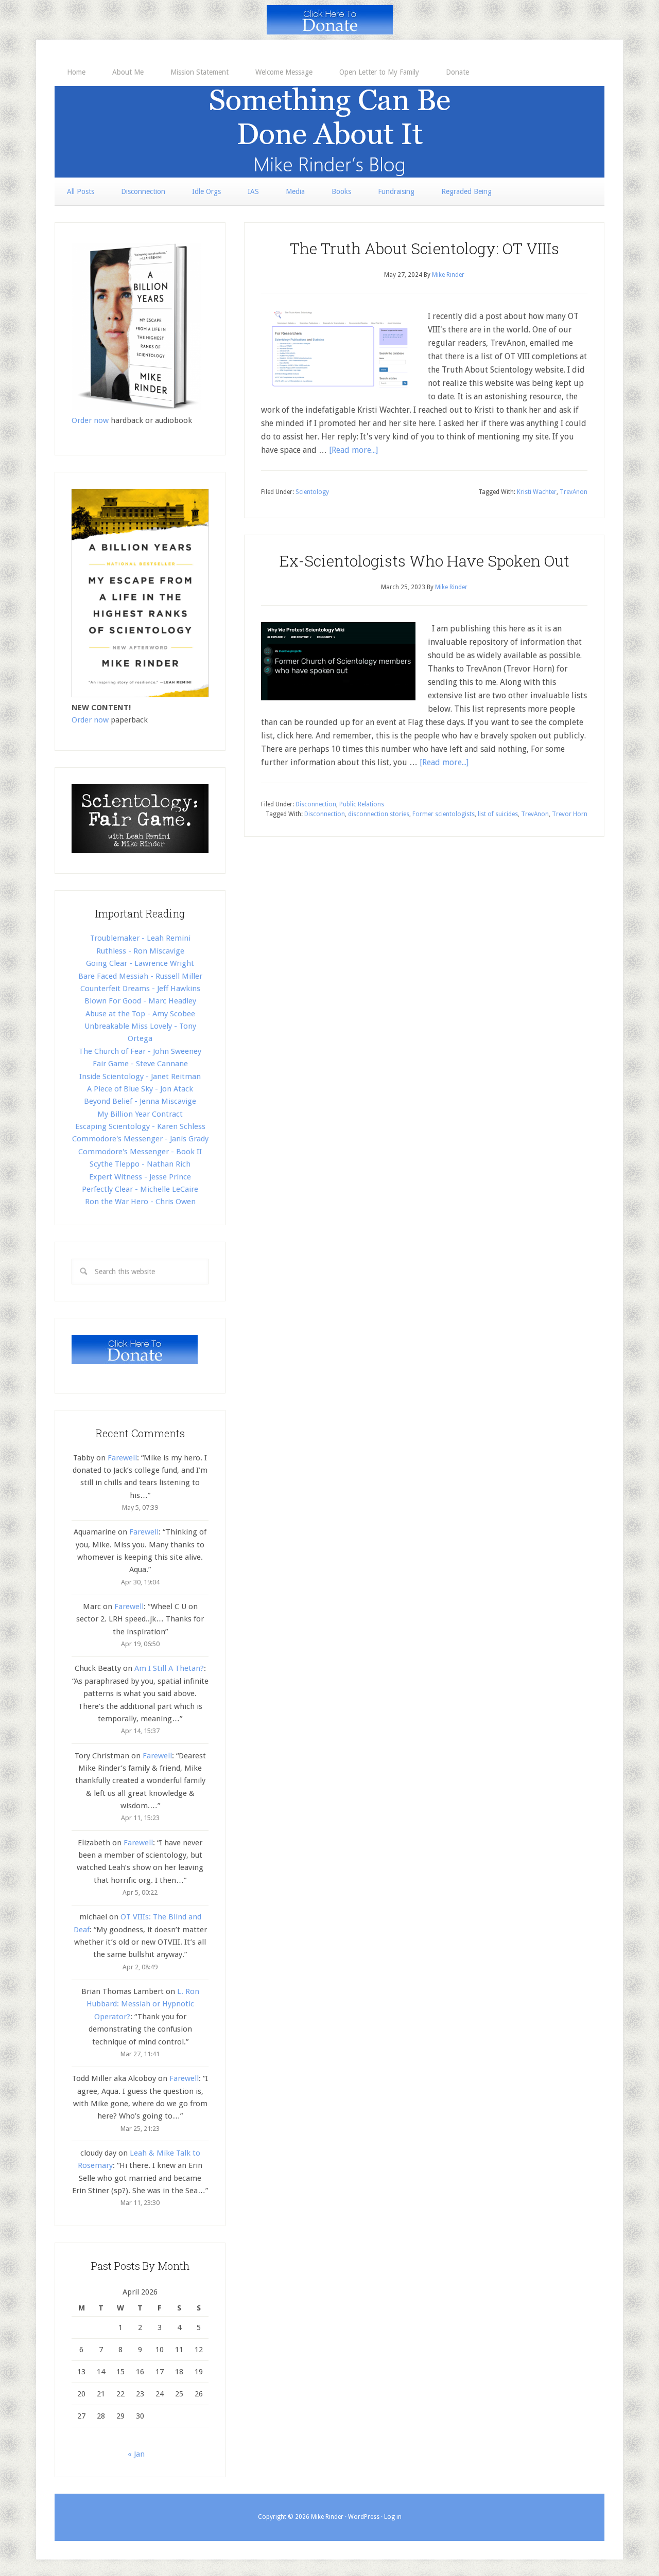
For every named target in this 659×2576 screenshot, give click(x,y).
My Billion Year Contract (140, 1114)
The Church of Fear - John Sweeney (140, 1051)
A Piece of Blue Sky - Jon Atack (140, 1089)
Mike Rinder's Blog (329, 132)
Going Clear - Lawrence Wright (140, 963)
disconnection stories (379, 814)
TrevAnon (574, 492)
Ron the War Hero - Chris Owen (140, 1202)
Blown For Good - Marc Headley (140, 1001)
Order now (90, 420)
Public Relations (362, 804)
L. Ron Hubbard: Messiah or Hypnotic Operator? (143, 2004)
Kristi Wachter (537, 492)
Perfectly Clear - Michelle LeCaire (140, 1189)
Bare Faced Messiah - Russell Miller (140, 976)
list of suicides (498, 814)
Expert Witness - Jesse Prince (140, 1177)
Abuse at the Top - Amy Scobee (140, 1014)
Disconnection (316, 804)
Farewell (122, 1458)
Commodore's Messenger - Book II (140, 1152)
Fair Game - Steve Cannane (140, 1064)
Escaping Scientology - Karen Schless (140, 1126)
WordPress (364, 2517)
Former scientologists (444, 814)
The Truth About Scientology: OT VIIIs (424, 248)
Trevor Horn (570, 814)
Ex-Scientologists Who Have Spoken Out (424, 561)
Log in (393, 2517)
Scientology (312, 492)
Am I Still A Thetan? (169, 1668)
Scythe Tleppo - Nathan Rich (140, 1164)
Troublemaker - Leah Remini (140, 938)
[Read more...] (353, 450)
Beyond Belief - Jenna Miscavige (140, 1101)
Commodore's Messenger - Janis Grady (140, 1139)
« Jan (136, 2454)
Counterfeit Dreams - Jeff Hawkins (140, 989)
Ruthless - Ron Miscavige (140, 951)
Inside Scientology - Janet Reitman (140, 1077)
